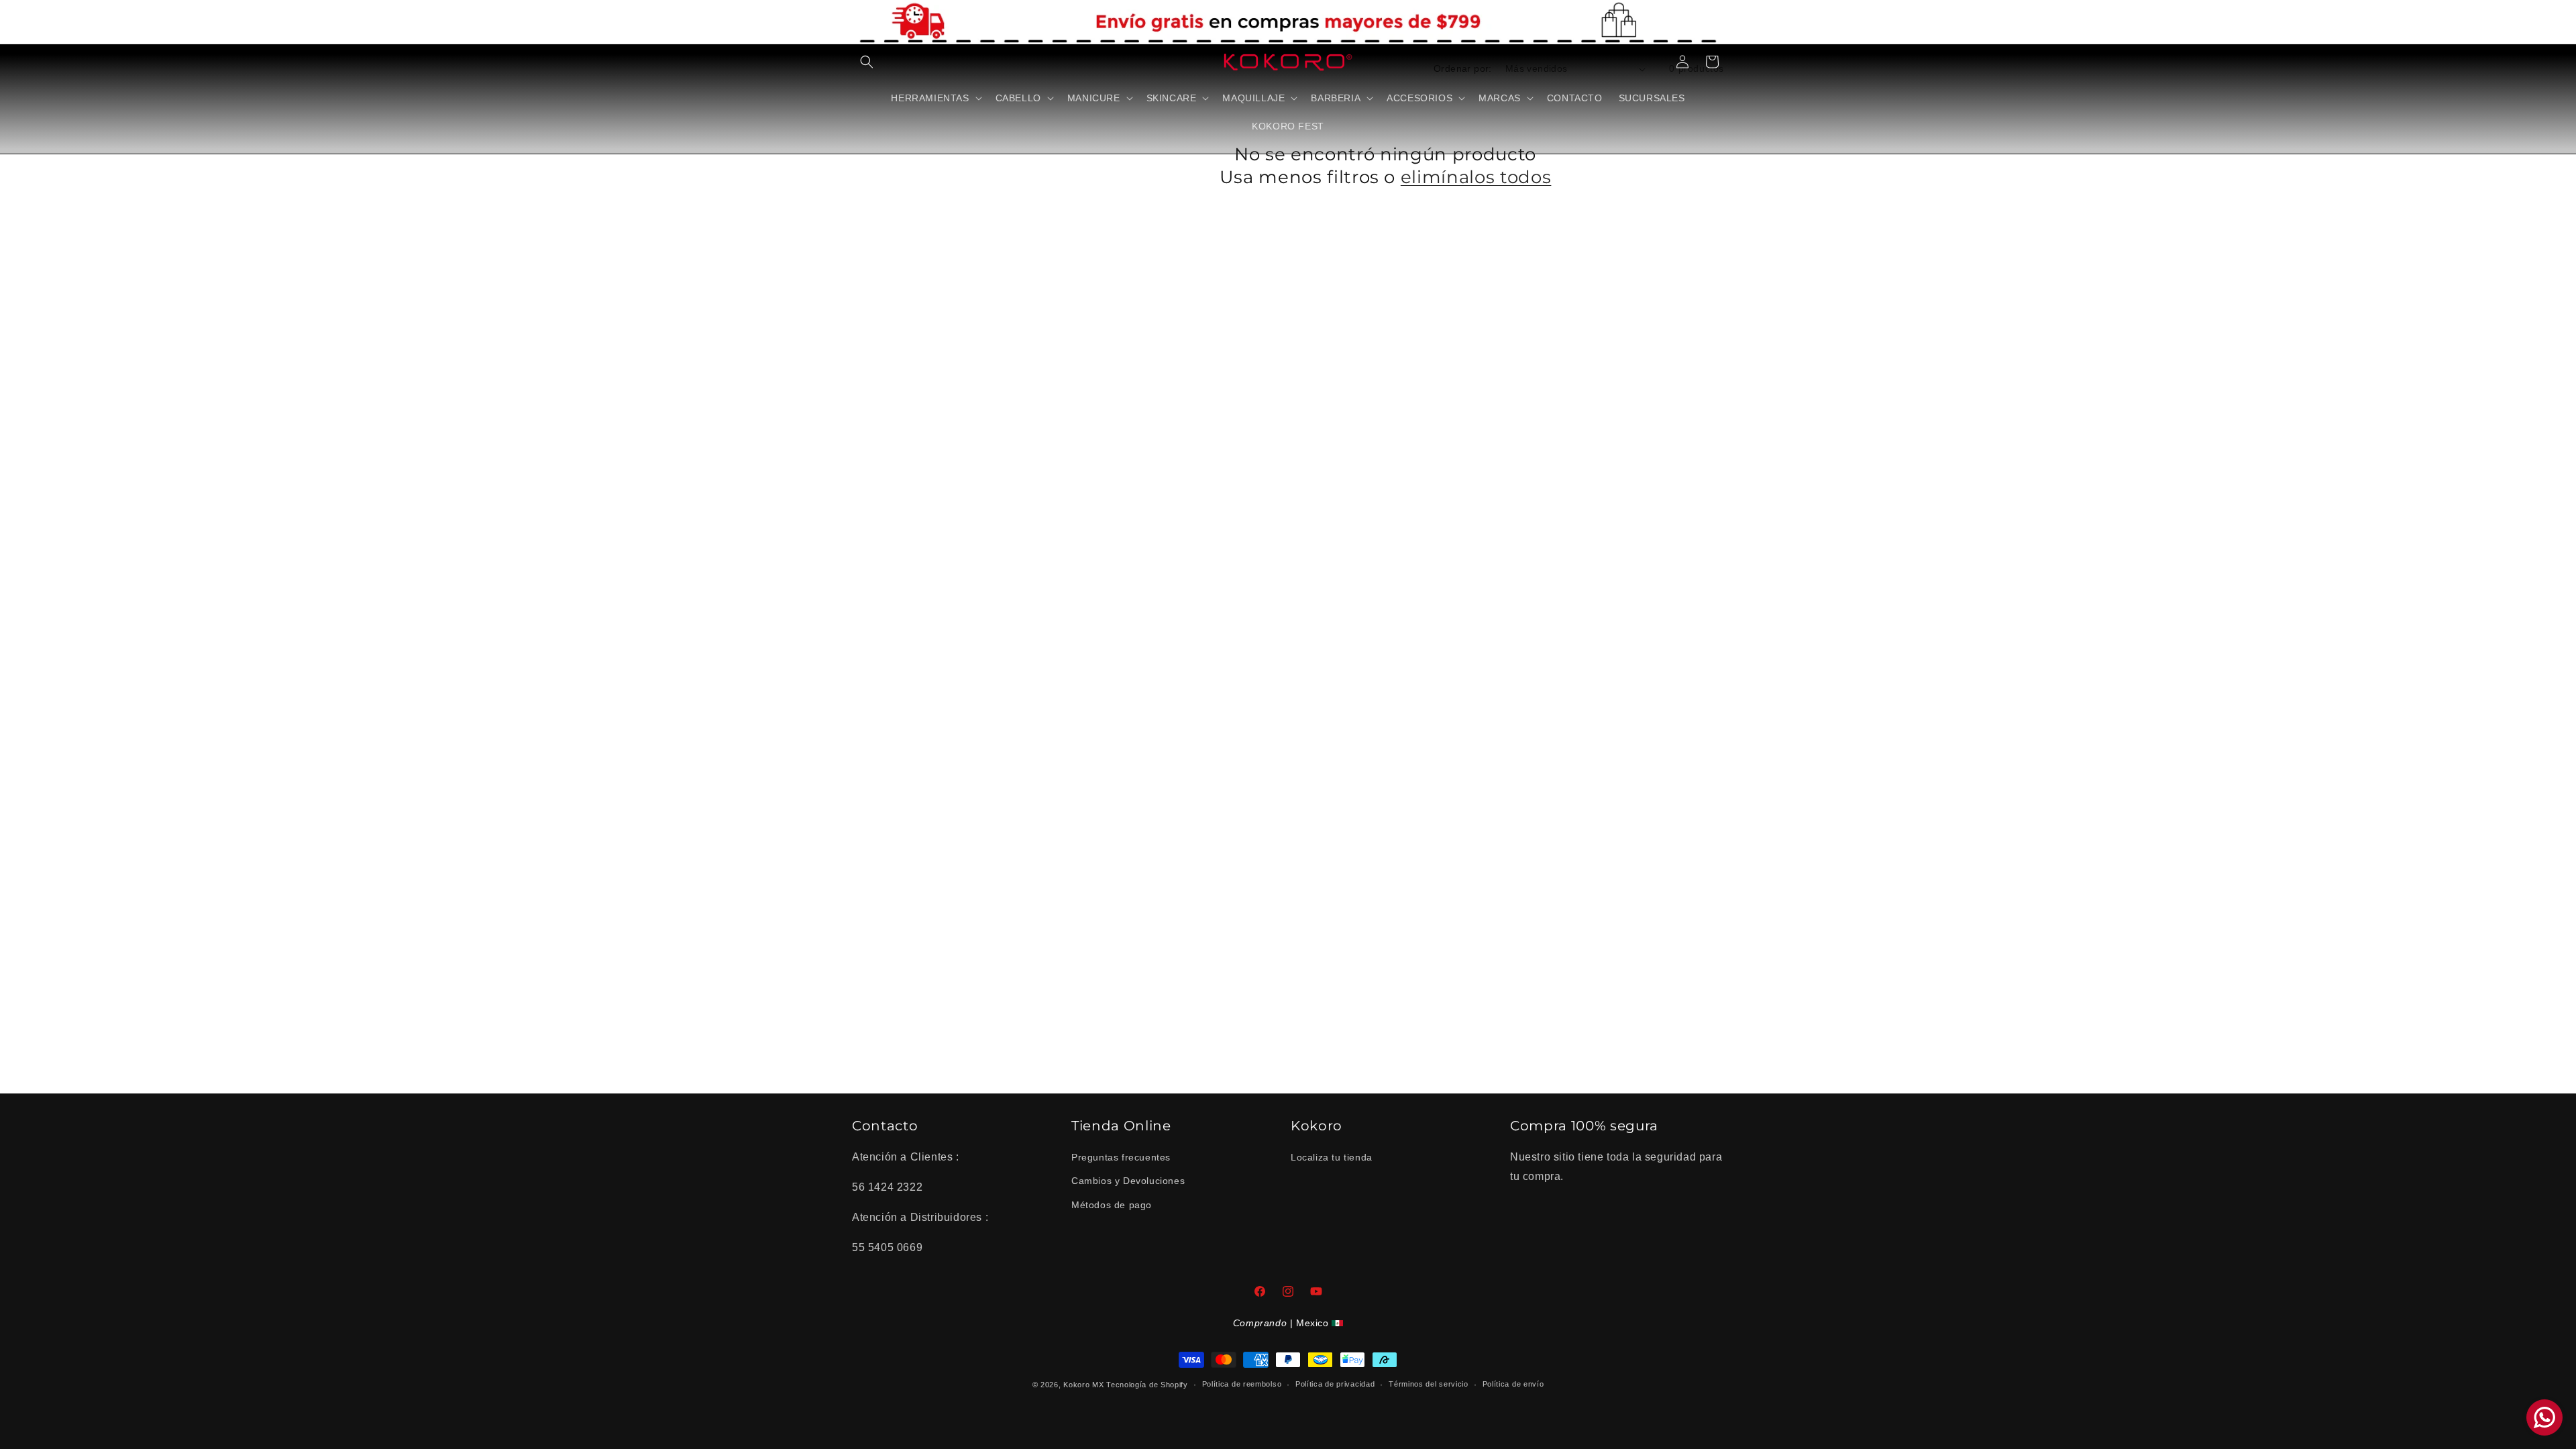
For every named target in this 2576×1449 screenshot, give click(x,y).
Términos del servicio (1429, 1384)
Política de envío (1513, 1384)
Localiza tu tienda (1332, 1157)
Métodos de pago (1112, 1205)
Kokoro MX (1083, 1385)
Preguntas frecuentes (1121, 1157)
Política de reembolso (1242, 1384)
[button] (867, 62)
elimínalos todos (1476, 177)
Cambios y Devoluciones (1128, 1181)
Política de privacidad (1335, 1384)
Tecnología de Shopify (1147, 1385)
